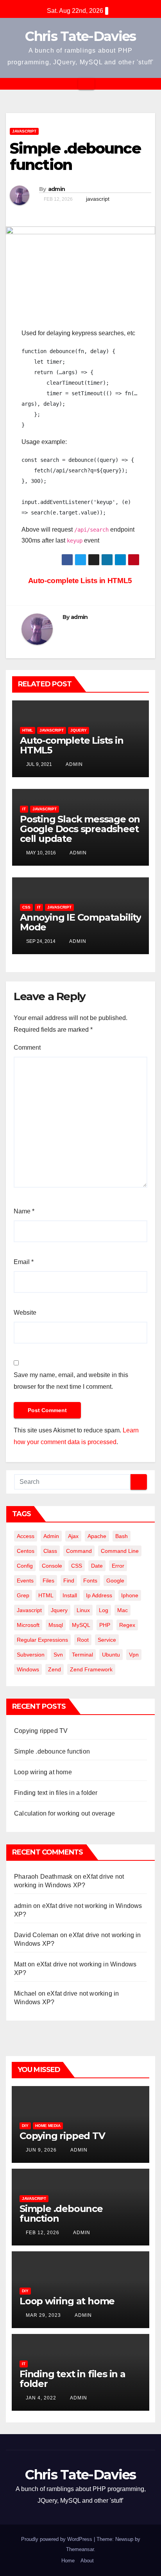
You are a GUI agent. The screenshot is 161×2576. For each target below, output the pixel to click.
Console (52, 1566)
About (87, 2561)
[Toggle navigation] (86, 84)
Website (25, 1313)
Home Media (48, 2126)
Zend (55, 1669)
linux (83, 1610)
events (25, 1581)
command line (120, 1551)
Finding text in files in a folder (56, 1793)
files (48, 1581)
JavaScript (24, 131)
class (50, 1551)
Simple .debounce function (52, 1751)
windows (28, 1669)
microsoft (28, 1625)
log (104, 1610)
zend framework (91, 1669)
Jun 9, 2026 (41, 2150)
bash (122, 1536)
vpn (134, 1655)
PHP (105, 1625)
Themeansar (80, 2549)
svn (58, 1655)
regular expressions (42, 1640)
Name (24, 1211)
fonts (90, 1581)
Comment (27, 1048)
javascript (98, 199)
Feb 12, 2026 (43, 2233)
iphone (130, 1595)
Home (68, 2561)
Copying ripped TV (41, 1731)
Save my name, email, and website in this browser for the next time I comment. (71, 1381)
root (83, 1640)
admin (57, 189)
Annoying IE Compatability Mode (80, 922)
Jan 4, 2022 (41, 2398)
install (70, 1595)
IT (24, 809)
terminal (82, 1655)
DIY (25, 2126)
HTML (28, 730)
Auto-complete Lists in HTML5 (81, 581)
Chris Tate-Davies (80, 36)
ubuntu (111, 1655)
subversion (31, 1655)
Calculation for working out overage (64, 1813)
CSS (26, 907)
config (25, 1566)
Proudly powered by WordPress (57, 2539)
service (107, 1640)
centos (26, 1551)
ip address (99, 1595)
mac (123, 1610)
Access (26, 1536)
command (79, 1551)
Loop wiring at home (43, 1772)
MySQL (81, 1625)
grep (23, 1595)
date (97, 1566)
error (118, 1566)
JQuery (79, 730)
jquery (59, 1610)
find (69, 1581)
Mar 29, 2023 (43, 2315)
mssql (56, 1625)
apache (97, 1536)
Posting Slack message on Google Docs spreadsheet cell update (80, 829)
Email (24, 1262)
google (115, 1581)
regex (127, 1625)
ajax (73, 1536)
